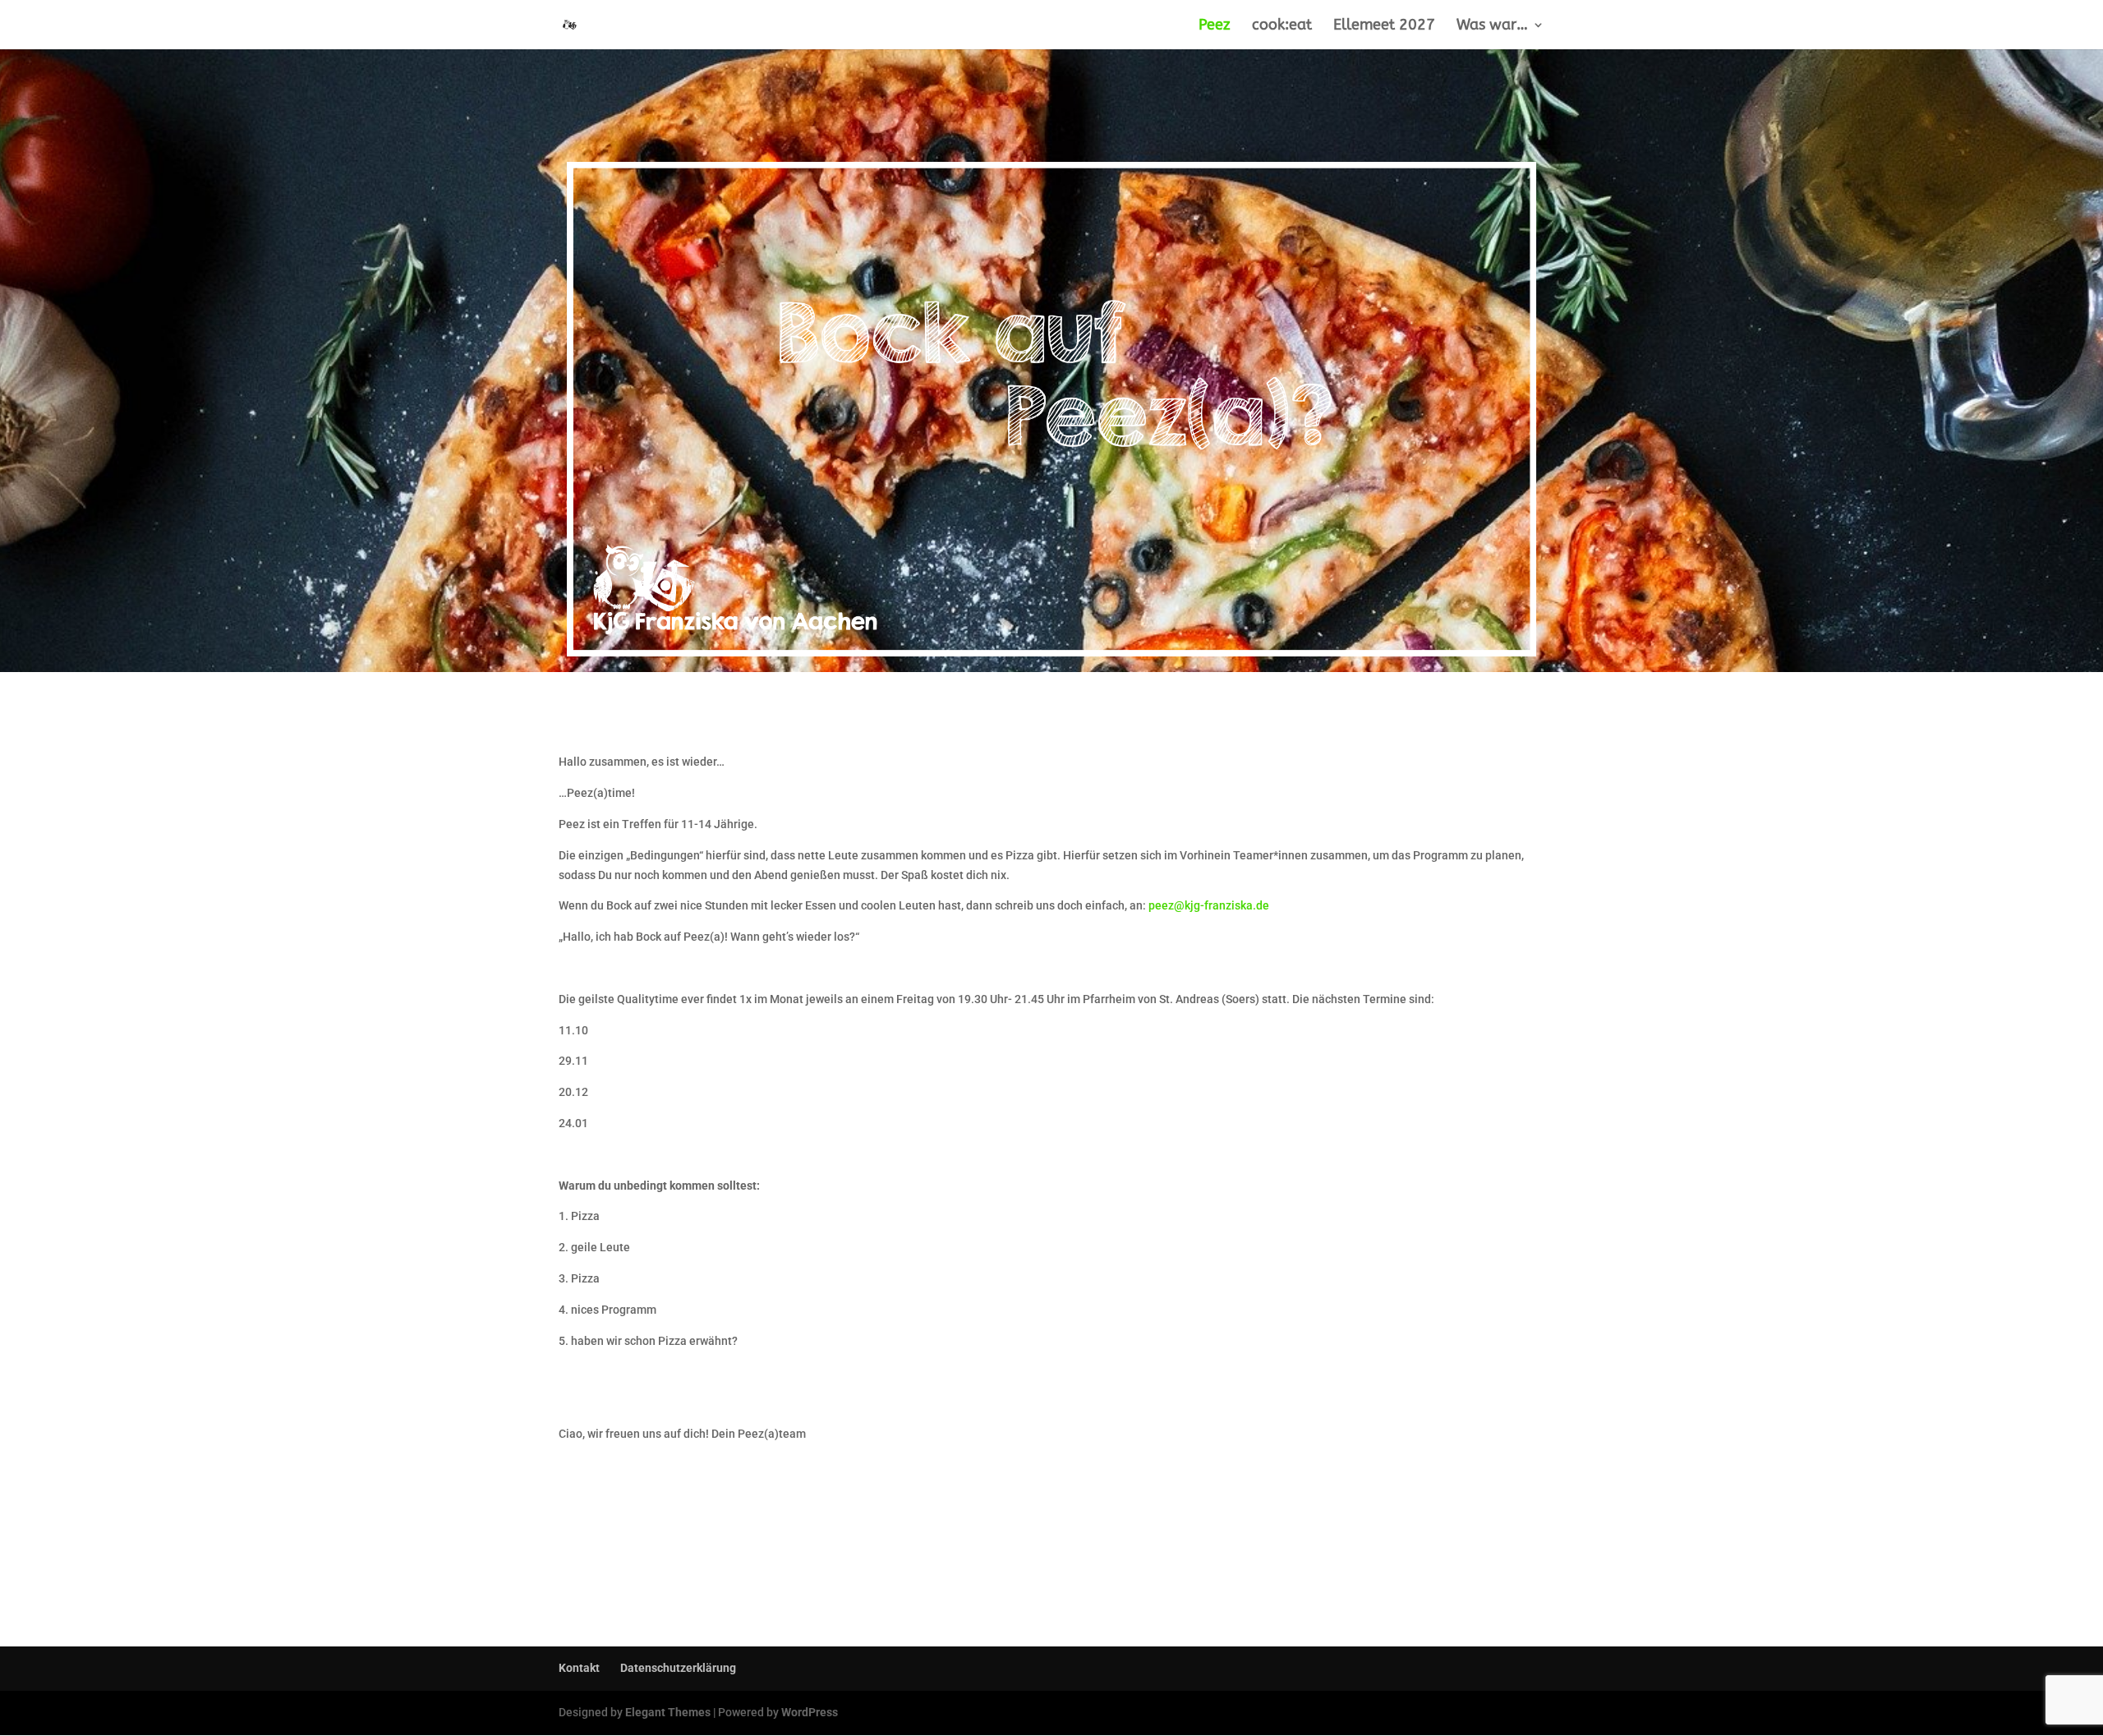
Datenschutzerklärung (678, 1668)
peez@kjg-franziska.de (1209, 905)
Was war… (1492, 26)
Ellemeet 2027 (1384, 26)
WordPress (810, 1712)
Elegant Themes (668, 1712)
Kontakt (579, 1668)
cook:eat (1282, 26)
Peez (1215, 26)
